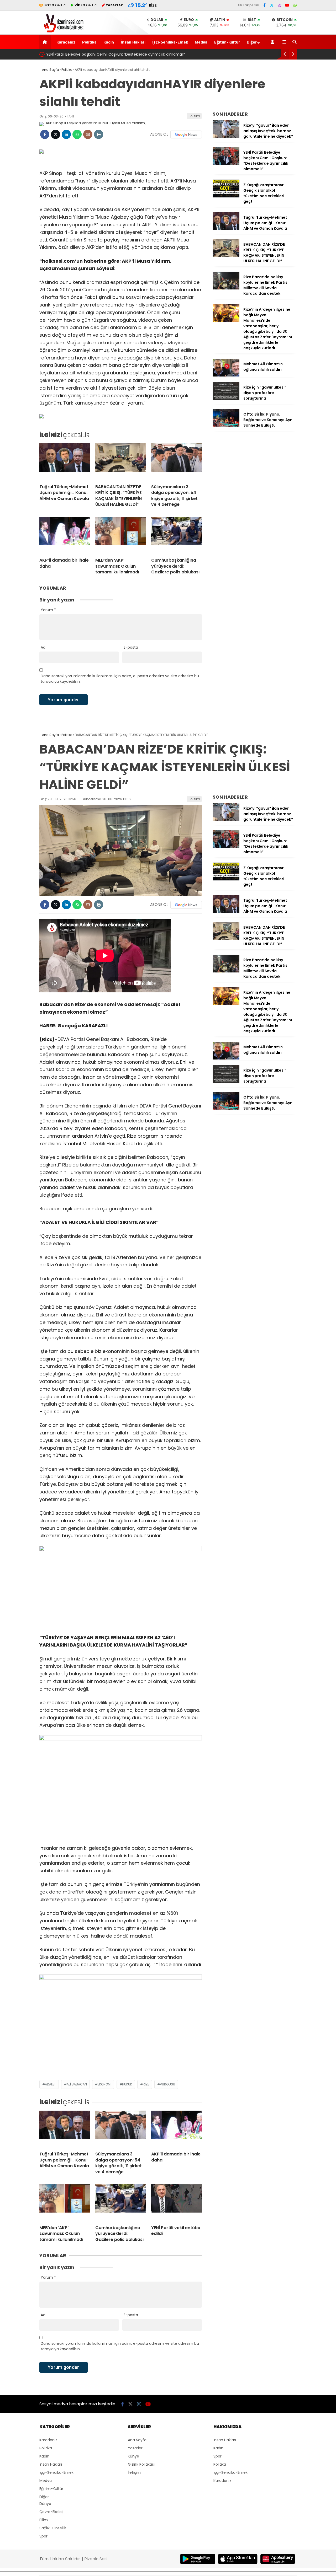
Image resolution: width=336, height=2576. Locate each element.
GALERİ (55, 5)
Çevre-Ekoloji (51, 2512)
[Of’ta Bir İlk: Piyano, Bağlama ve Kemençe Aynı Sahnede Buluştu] (226, 426)
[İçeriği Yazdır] (99, 134)
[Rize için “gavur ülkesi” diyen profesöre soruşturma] (226, 399)
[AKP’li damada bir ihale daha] (65, 535)
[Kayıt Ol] (273, 42)
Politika (89, 42)
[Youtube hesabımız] (287, 5)
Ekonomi (104, 2084)
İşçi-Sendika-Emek (170, 42)
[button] (46, 42)
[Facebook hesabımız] (264, 5)
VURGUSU (167, 2084)
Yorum (48, 610)
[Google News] (186, 135)
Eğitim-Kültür (227, 42)
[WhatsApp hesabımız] (295, 5)
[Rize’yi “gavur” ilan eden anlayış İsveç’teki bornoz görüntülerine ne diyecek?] (226, 137)
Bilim (44, 2520)
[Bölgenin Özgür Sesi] (62, 32)
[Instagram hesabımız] (279, 5)
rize (146, 2084)
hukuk (127, 2084)
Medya (201, 42)
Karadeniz (66, 42)
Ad (43, 647)
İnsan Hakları (133, 42)
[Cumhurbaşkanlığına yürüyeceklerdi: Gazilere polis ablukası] (177, 535)
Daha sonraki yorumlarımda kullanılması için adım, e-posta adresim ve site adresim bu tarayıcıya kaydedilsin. (120, 679)
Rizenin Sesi (96, 2559)
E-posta (131, 647)
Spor (43, 2536)
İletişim (134, 2472)
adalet (50, 2084)
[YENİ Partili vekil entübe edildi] (177, 2203)
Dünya (45, 2504)
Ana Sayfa (137, 2440)
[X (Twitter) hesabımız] (272, 5)
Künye (133, 2456)
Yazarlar (135, 2448)
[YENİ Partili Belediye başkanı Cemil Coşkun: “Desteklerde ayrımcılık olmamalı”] (226, 164)
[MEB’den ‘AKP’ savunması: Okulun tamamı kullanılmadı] (121, 535)
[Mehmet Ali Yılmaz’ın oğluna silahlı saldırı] (226, 375)
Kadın (109, 42)
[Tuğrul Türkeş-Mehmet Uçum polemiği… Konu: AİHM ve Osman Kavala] (65, 462)
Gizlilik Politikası (141, 2464)
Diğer (252, 42)
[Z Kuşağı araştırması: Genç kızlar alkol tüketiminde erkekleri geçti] (226, 196)
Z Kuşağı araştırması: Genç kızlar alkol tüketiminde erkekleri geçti (107, 54)
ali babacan (77, 2084)
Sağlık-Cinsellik (53, 2528)
